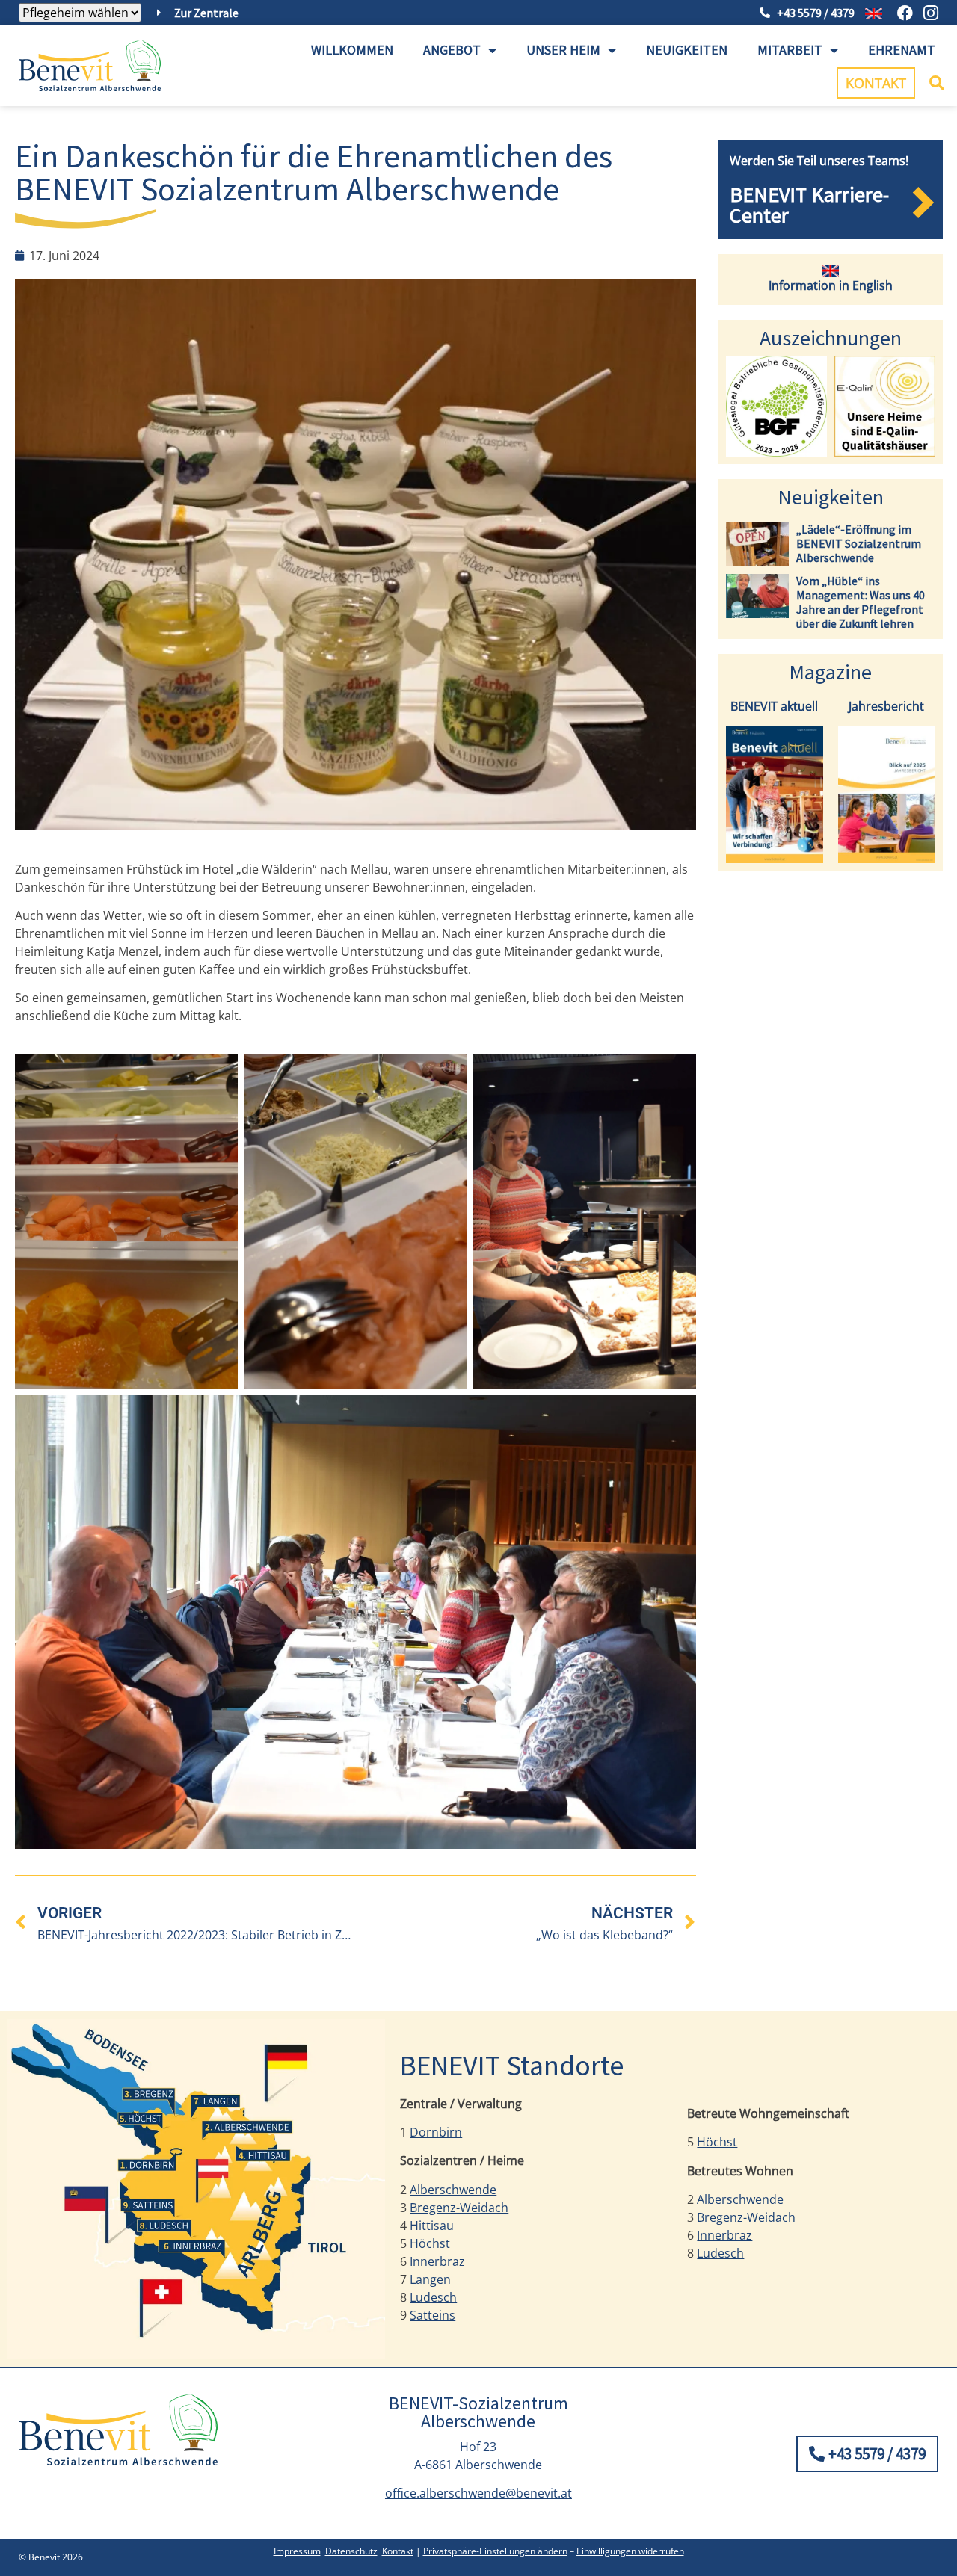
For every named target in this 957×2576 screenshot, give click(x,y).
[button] (937, 83)
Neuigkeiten (687, 50)
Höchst (430, 2243)
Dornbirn (436, 2132)
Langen (430, 2279)
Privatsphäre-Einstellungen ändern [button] (495, 2551)
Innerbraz (437, 2261)
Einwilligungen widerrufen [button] (630, 2551)
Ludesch (433, 2297)
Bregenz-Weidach (459, 2208)
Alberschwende (453, 2190)
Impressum (297, 2551)
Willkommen (352, 50)
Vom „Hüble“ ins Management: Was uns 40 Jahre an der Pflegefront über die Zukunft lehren (861, 602)
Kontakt (398, 2551)
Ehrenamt (902, 50)
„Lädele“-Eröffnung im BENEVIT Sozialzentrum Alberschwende (859, 543)
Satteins (433, 2315)
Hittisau (432, 2226)
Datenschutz (351, 2551)
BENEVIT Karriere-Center (809, 205)
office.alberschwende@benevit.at (478, 2493)
